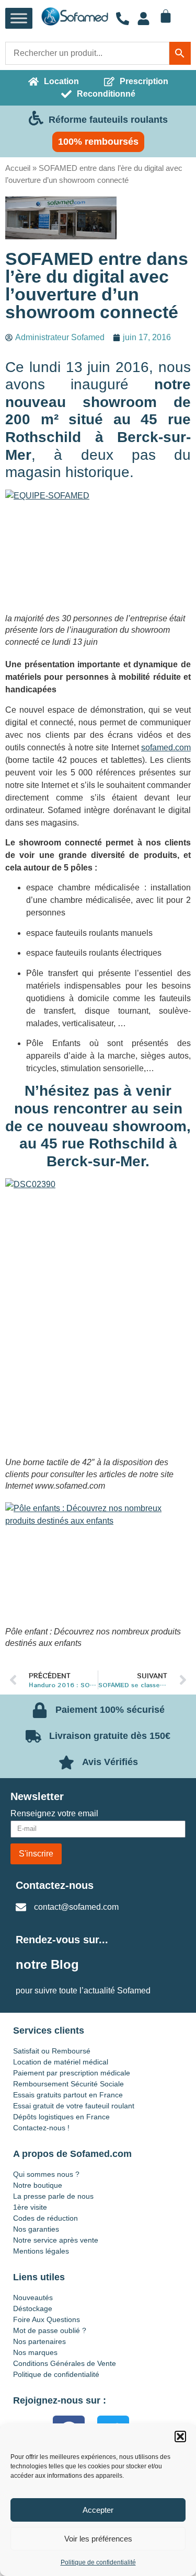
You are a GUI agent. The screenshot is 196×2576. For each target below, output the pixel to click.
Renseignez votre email (54, 1814)
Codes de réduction (45, 2218)
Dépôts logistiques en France (61, 2117)
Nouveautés (33, 2297)
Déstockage (33, 2308)
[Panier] (166, 16)
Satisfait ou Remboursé (52, 2051)
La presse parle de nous (53, 2196)
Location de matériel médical (61, 2062)
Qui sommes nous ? (46, 2174)
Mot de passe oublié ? (50, 2330)
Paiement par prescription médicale (72, 2073)
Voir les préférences (98, 2539)
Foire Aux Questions (47, 2319)
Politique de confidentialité (98, 2562)
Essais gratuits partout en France (68, 2095)
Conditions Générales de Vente (65, 2363)
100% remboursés (98, 142)
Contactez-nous (55, 1885)
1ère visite (30, 2207)
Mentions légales (41, 2251)
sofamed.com (166, 747)
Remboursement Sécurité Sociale (68, 2084)
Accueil (18, 168)
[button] (180, 2436)
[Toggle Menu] (19, 19)
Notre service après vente (56, 2240)
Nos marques (35, 2352)
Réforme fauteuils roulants (108, 120)
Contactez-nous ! (41, 2128)
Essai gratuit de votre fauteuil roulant (74, 2106)
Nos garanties (36, 2229)
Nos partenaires (39, 2341)
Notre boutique (38, 2185)
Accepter (98, 2510)
